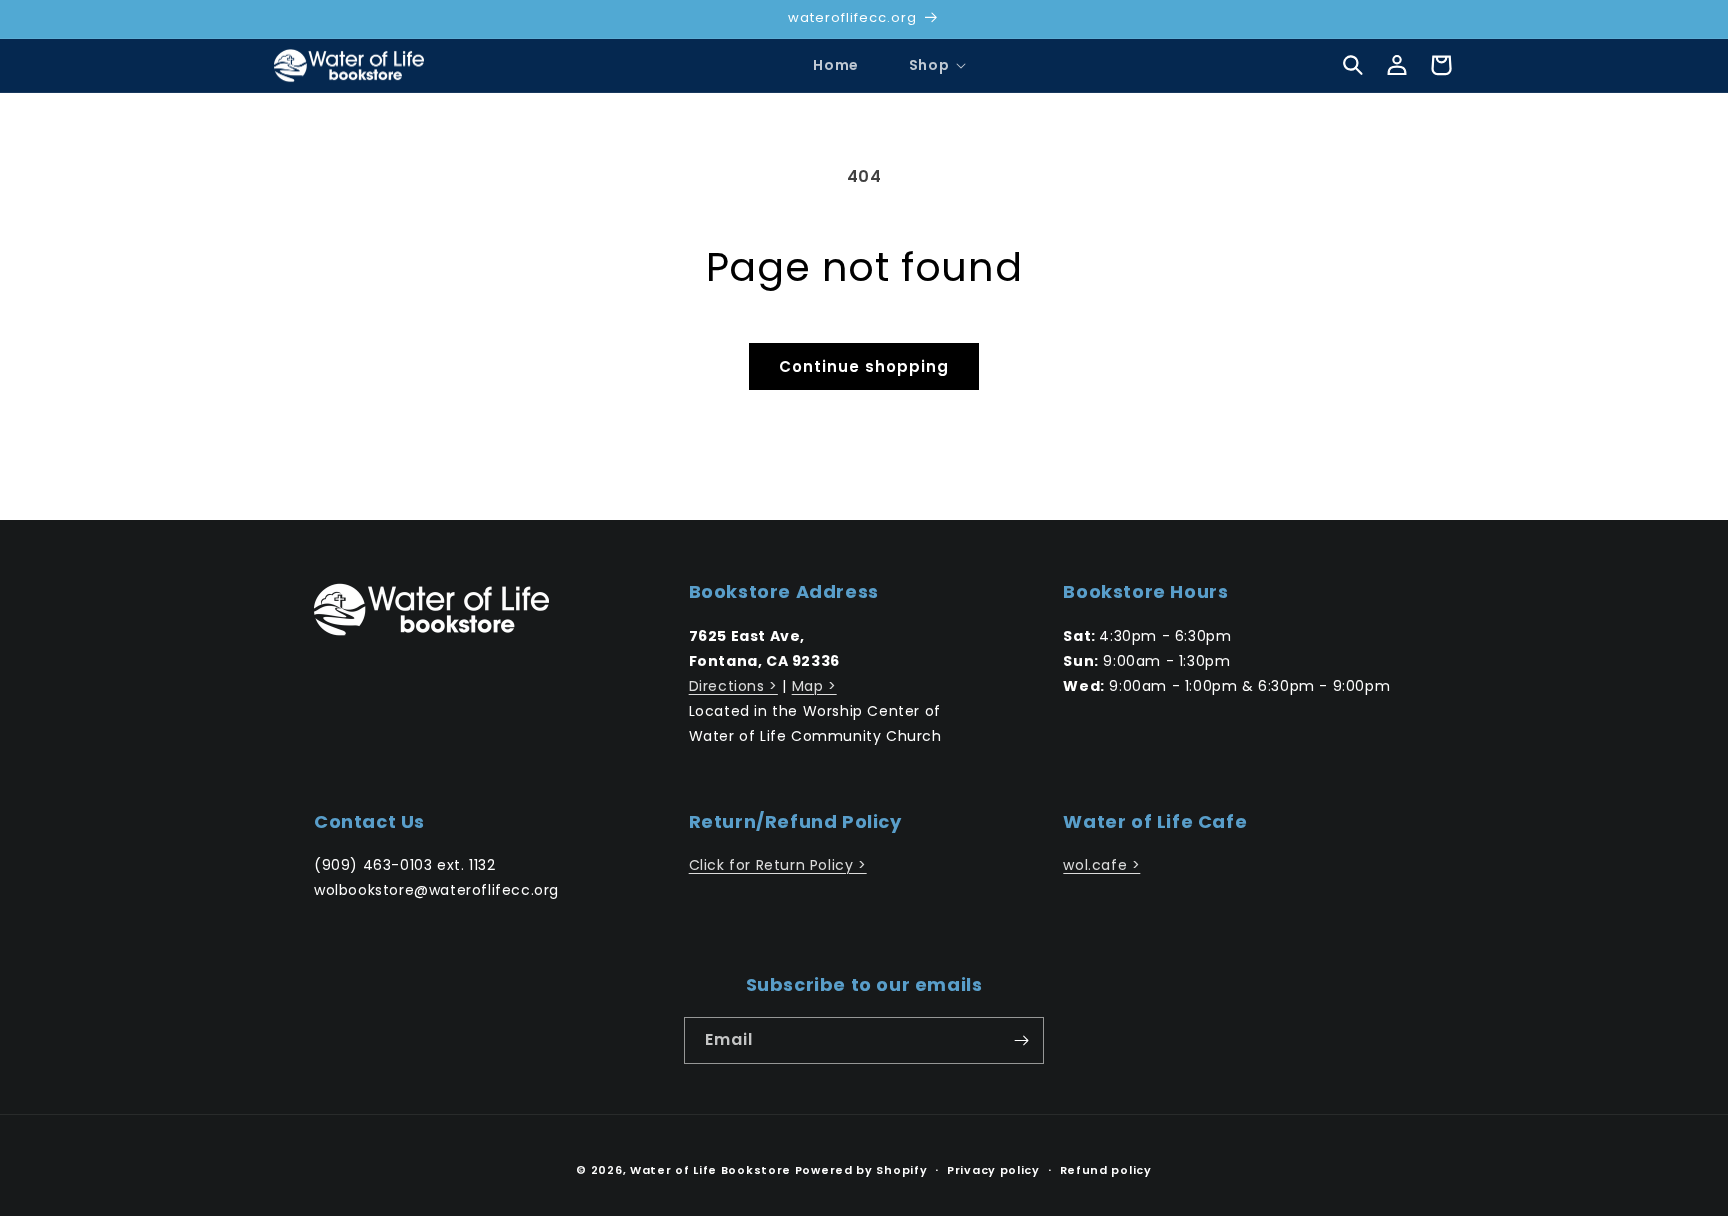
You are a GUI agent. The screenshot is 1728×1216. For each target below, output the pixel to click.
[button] (929, 65)
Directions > (733, 686)
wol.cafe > (1101, 865)
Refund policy (1106, 1170)
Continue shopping (864, 366)
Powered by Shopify (861, 1170)
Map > (814, 686)
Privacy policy (993, 1170)
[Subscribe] (1021, 1040)
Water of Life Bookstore (710, 1170)
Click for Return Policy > (778, 865)
